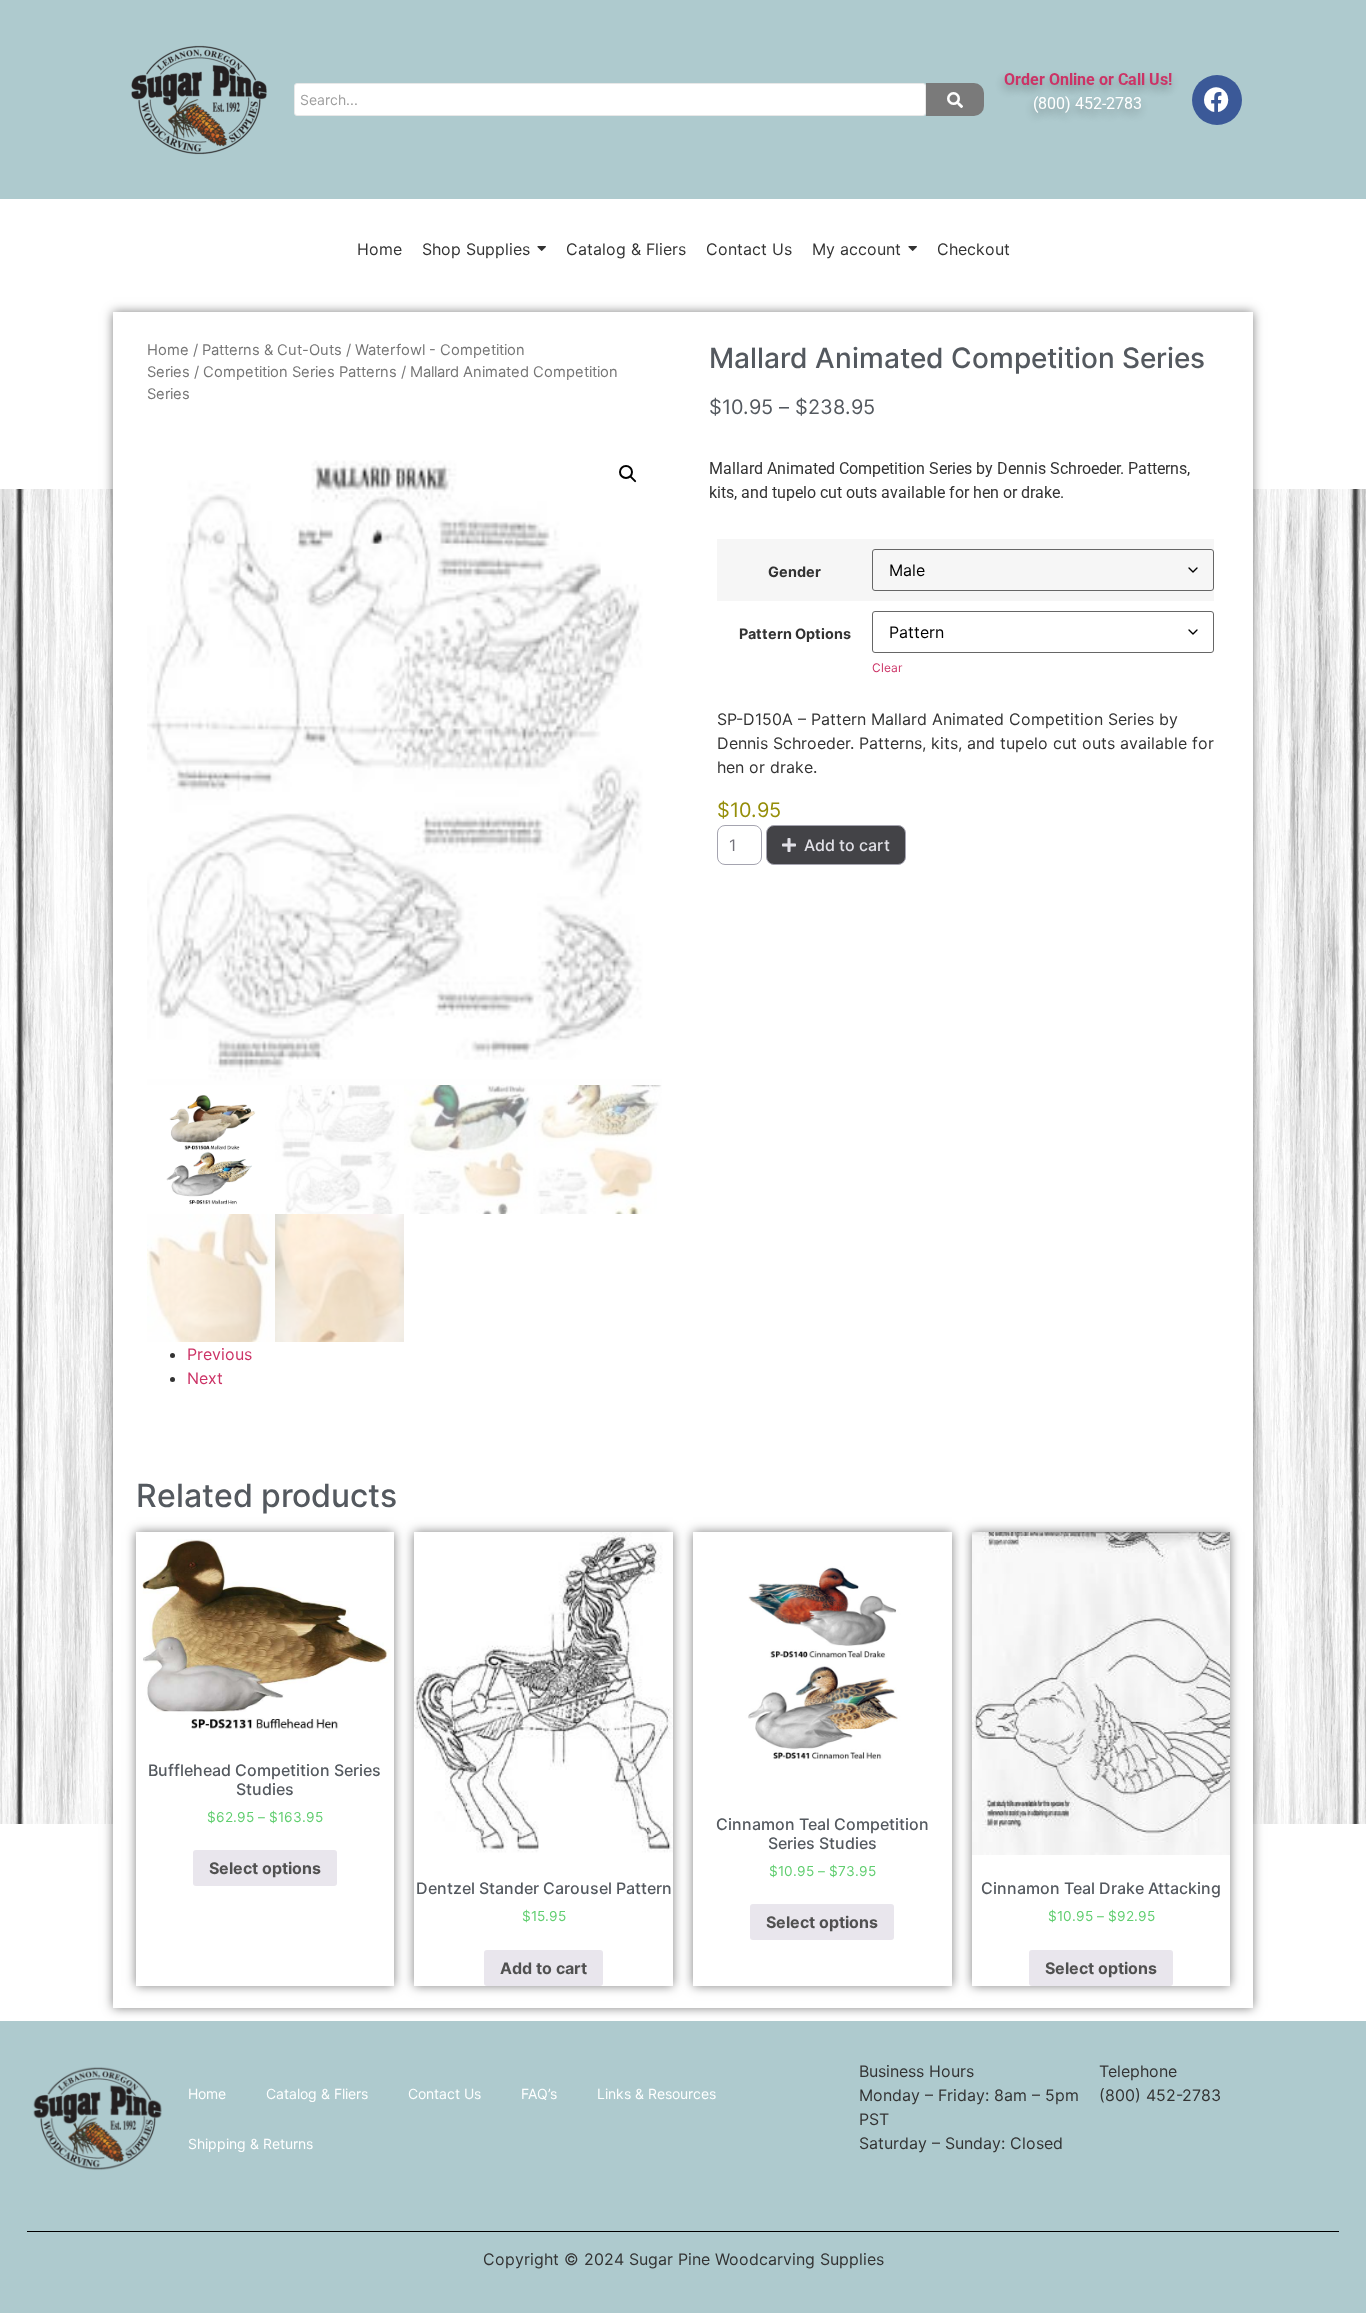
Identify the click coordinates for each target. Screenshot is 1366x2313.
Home (168, 350)
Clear (887, 667)
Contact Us (444, 2093)
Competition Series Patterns (300, 372)
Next (205, 1378)
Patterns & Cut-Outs (272, 350)
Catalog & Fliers (317, 2093)
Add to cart (847, 845)
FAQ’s (539, 2093)
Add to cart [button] (543, 1968)
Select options (265, 1868)
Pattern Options (795, 634)
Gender (794, 572)
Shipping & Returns (250, 2143)
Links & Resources (656, 2093)
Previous (219, 1354)
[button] (628, 474)
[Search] (955, 99)
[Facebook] (1217, 100)
